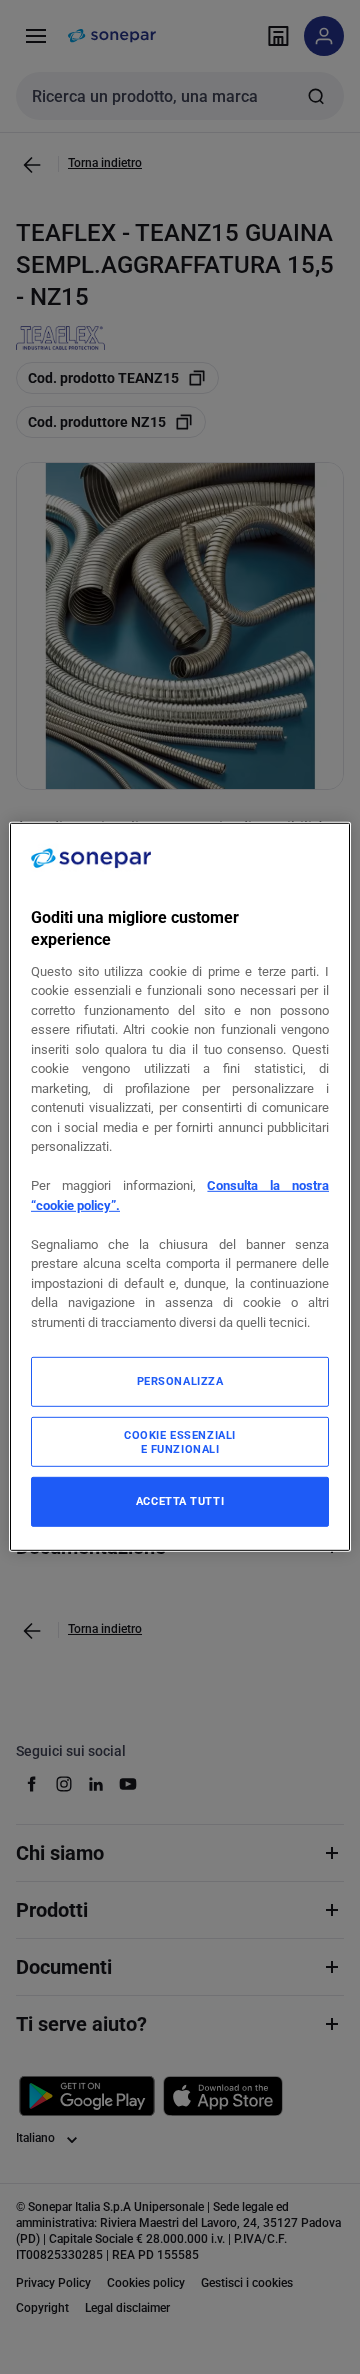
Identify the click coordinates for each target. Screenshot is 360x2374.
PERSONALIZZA (180, 1381)
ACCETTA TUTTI (180, 1501)
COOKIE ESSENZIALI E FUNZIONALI (180, 1442)
